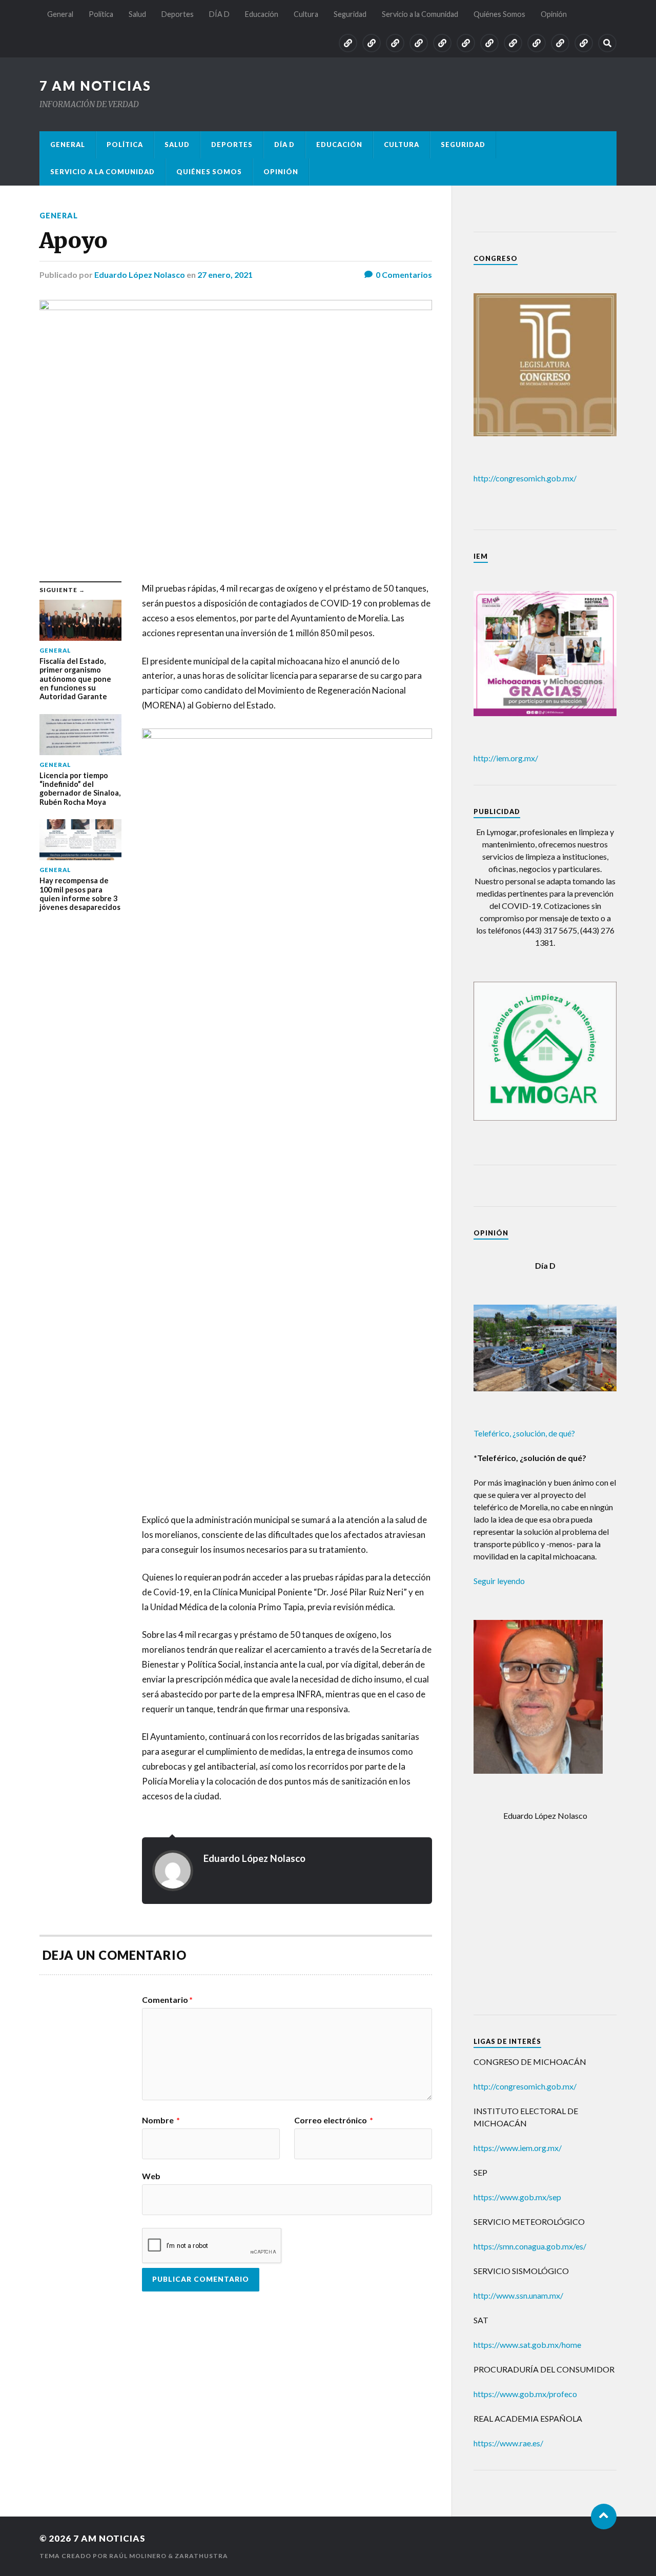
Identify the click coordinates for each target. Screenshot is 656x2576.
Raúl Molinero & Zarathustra (169, 2556)
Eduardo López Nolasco (140, 275)
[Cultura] (489, 43)
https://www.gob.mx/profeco (525, 2394)
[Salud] (395, 43)
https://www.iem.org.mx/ (518, 2148)
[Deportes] (419, 43)
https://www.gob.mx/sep (517, 2197)
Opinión (554, 14)
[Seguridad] (513, 43)
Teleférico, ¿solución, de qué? (524, 1433)
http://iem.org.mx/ (506, 758)
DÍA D (219, 14)
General (60, 14)
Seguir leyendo (499, 1581)
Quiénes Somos (499, 14)
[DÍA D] (442, 43)
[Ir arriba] (604, 2517)
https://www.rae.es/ (508, 2443)
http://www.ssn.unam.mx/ (518, 2295)
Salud (137, 14)
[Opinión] (584, 43)
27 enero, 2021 (225, 275)
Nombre (161, 2120)
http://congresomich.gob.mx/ (525, 478)
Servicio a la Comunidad (420, 14)
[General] (348, 43)
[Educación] (466, 43)
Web (151, 2176)
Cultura (306, 14)
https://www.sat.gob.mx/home (527, 2345)
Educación (262, 14)
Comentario (167, 2000)
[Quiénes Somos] (560, 43)
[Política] (372, 43)
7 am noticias (95, 86)
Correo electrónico (334, 2120)
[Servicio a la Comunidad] (537, 43)
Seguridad (350, 14)
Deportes (178, 14)
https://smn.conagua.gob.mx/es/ (530, 2246)
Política (101, 14)
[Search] (607, 43)
